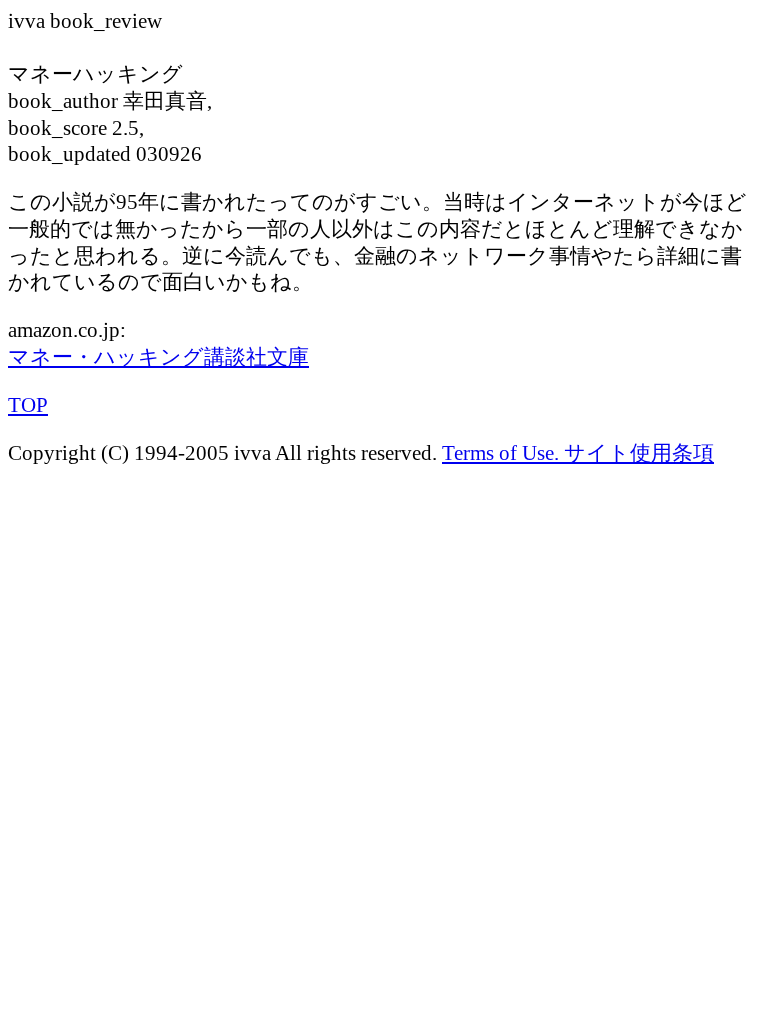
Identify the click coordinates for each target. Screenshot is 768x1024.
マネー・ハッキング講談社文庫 (158, 357)
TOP (28, 405)
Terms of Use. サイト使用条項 (578, 453)
